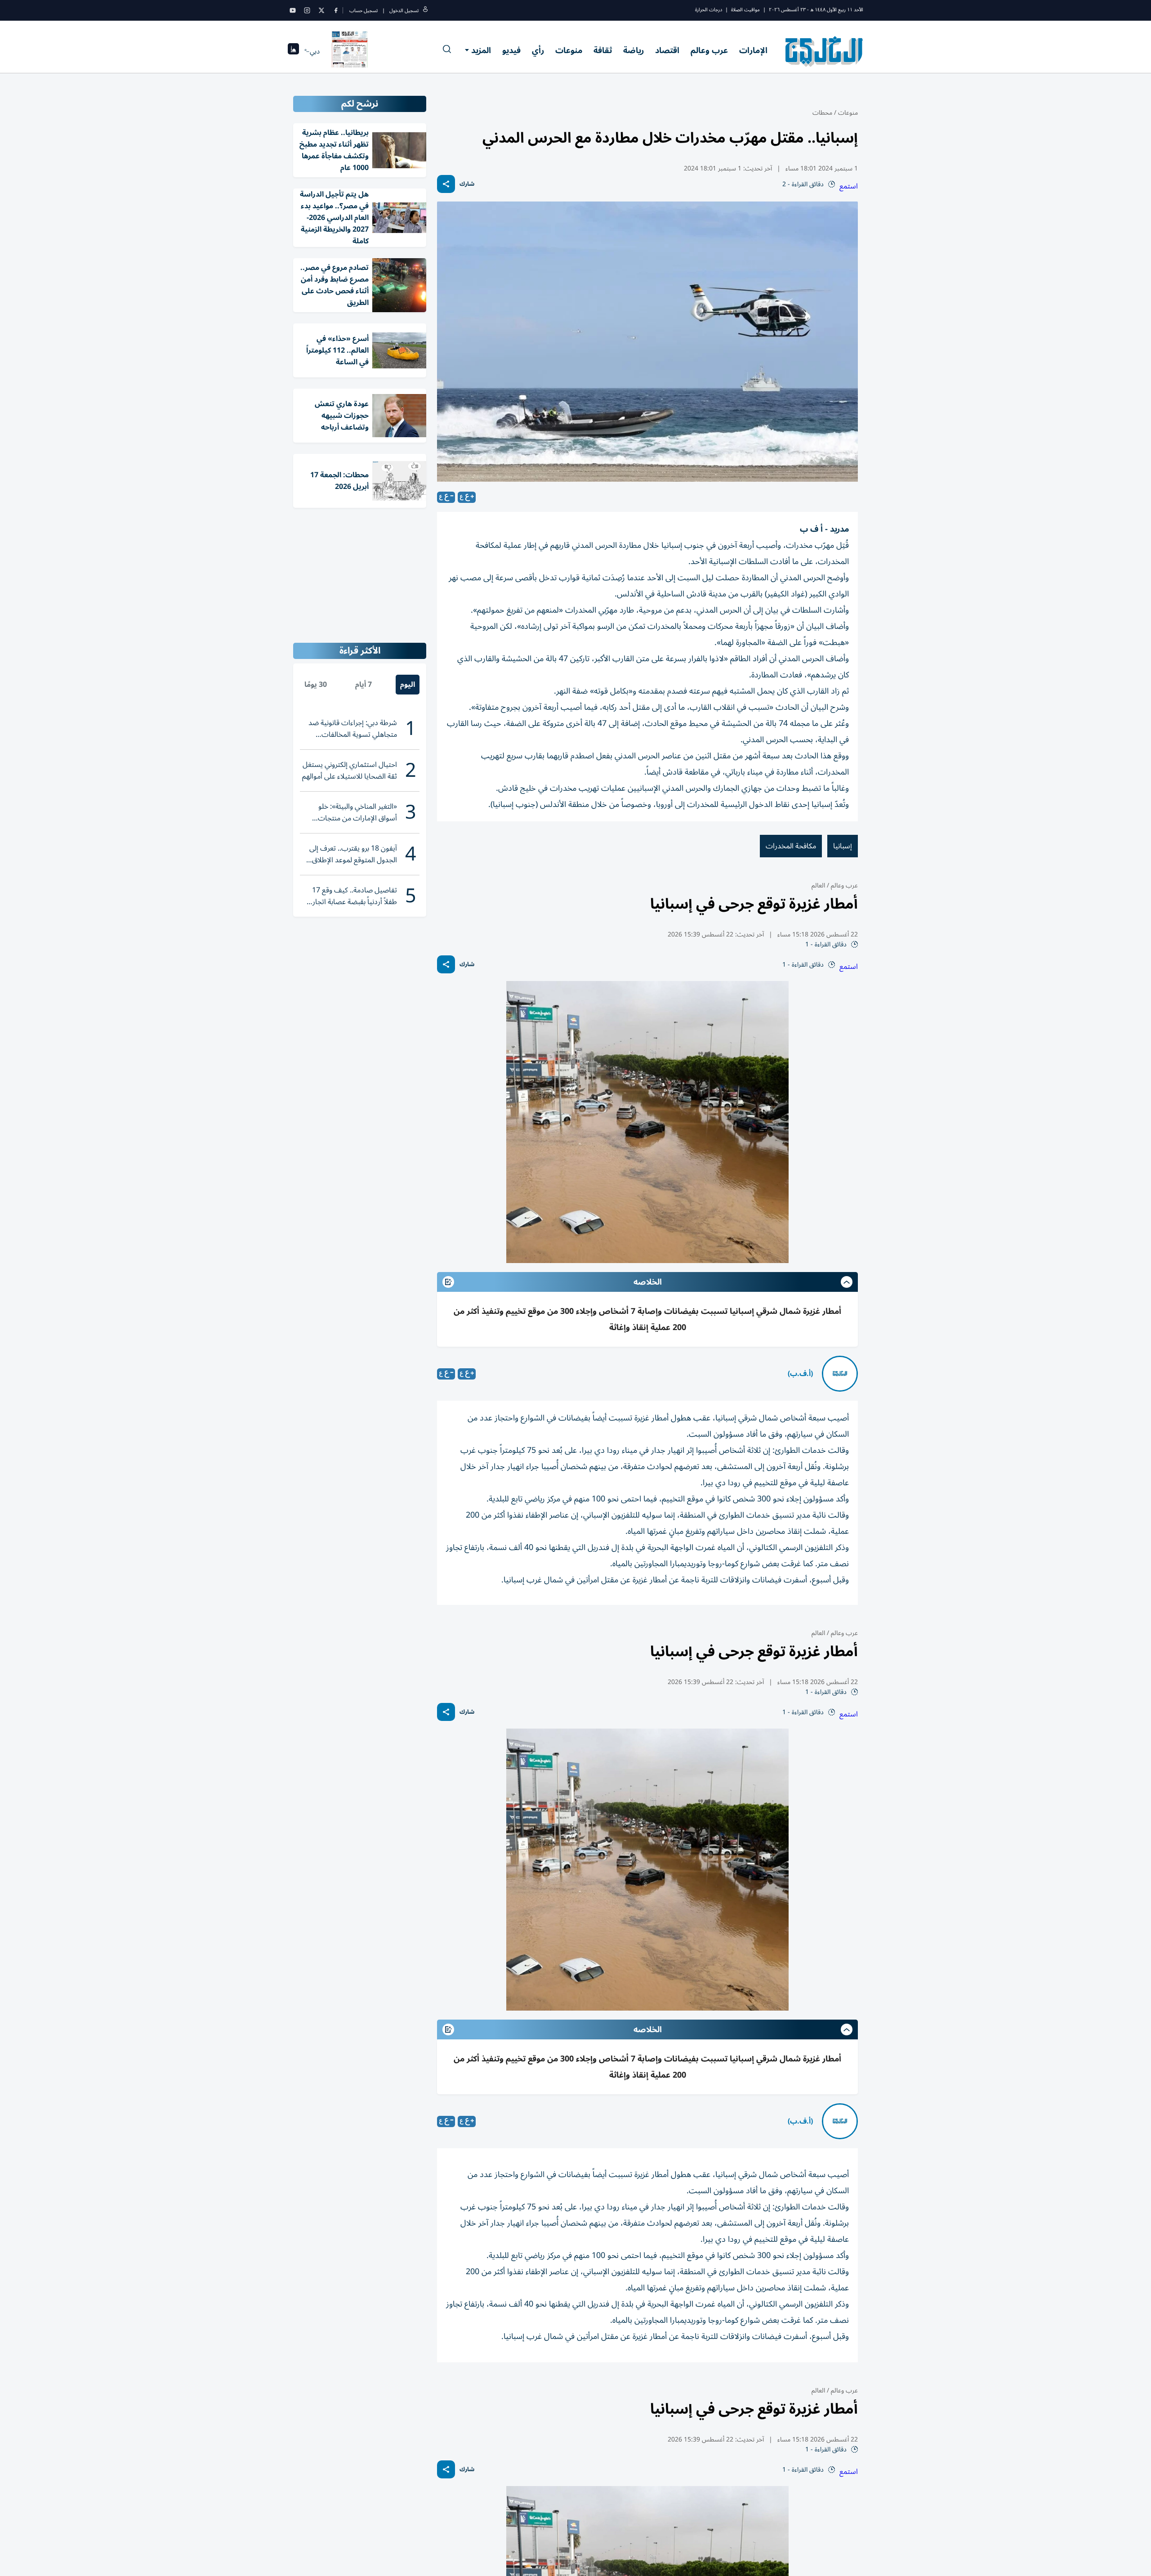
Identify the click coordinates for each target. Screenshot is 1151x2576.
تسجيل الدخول (404, 11)
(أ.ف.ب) (800, 1374)
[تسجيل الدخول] (425, 11)
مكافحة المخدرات (791, 846)
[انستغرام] (307, 10)
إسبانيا (843, 846)
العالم (818, 885)
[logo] (824, 51)
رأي (538, 50)
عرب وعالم (709, 50)
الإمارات (753, 50)
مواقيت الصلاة (745, 10)
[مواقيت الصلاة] (293, 52)
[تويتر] (321, 10)
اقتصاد (667, 50)
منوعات (569, 50)
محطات (822, 113)
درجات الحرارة (709, 10)
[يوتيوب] (293, 10)
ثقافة (603, 50)
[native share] (446, 184)
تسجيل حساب (364, 11)
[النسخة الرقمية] (350, 51)
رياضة (633, 50)
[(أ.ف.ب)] (840, 1374)
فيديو (511, 50)
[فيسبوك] (336, 10)
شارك (467, 184)
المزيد (481, 50)
